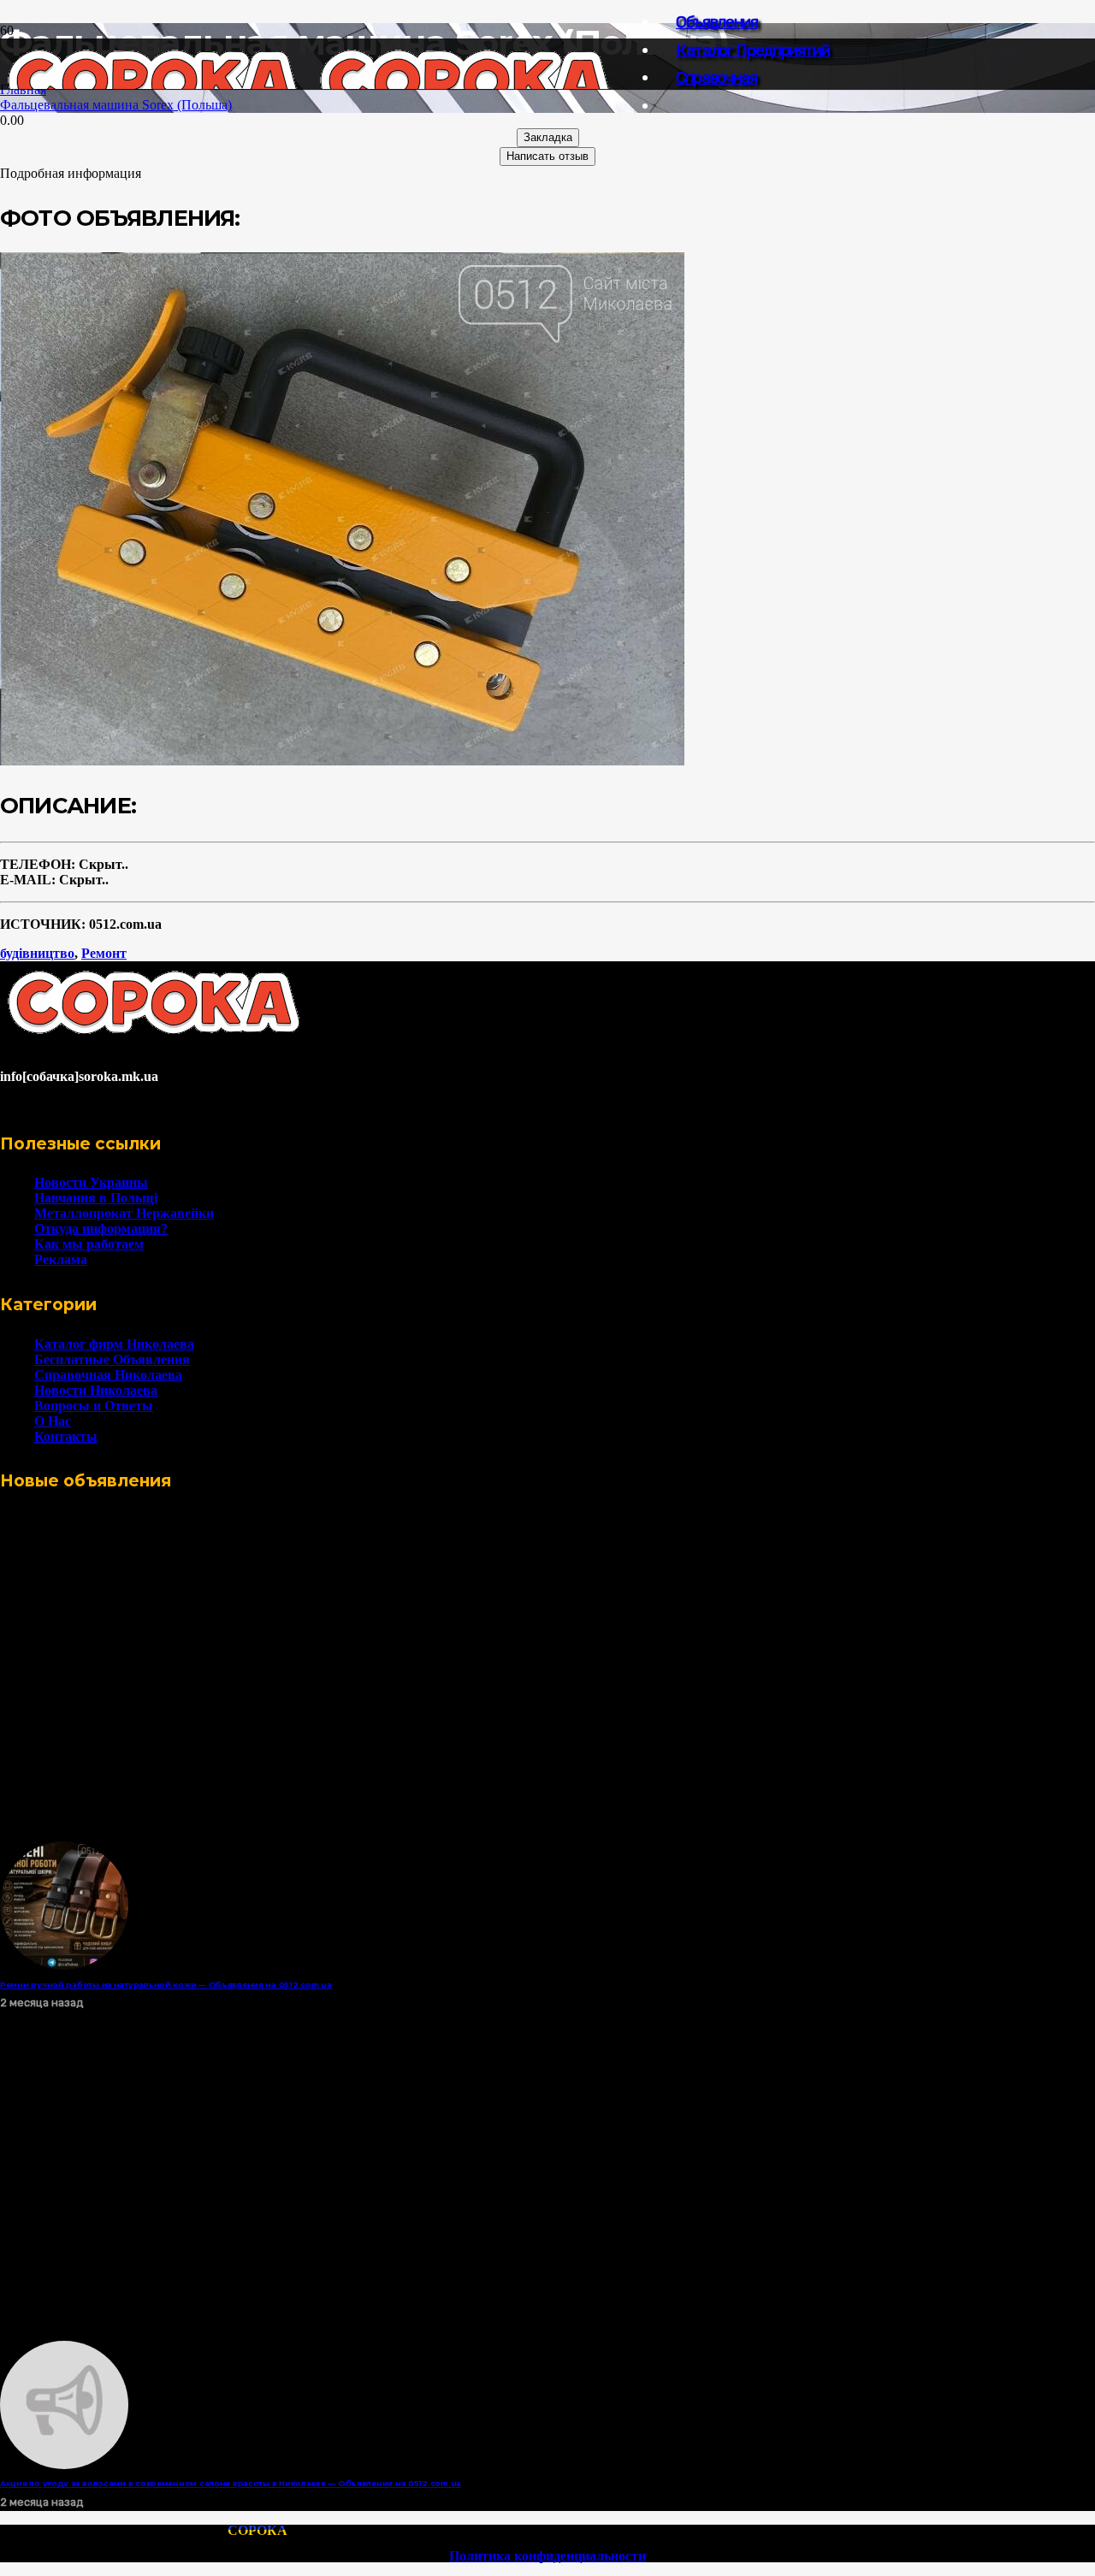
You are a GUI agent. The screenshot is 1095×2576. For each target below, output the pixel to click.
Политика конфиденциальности (547, 2556)
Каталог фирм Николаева (114, 1344)
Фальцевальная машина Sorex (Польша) (116, 105)
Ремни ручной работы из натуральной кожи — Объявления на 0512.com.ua (166, 1985)
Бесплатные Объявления (112, 1359)
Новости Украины (91, 1182)
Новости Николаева (96, 1390)
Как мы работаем (89, 1244)
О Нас (53, 1421)
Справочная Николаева (108, 1375)
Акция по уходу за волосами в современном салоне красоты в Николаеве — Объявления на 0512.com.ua (231, 2483)
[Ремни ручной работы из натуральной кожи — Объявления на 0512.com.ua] (64, 1965)
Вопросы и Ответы (94, 1406)
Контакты (66, 1436)
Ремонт (104, 953)
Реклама (61, 1259)
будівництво (37, 953)
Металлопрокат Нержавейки (124, 1213)
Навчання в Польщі (96, 1198)
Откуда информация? (101, 1229)
